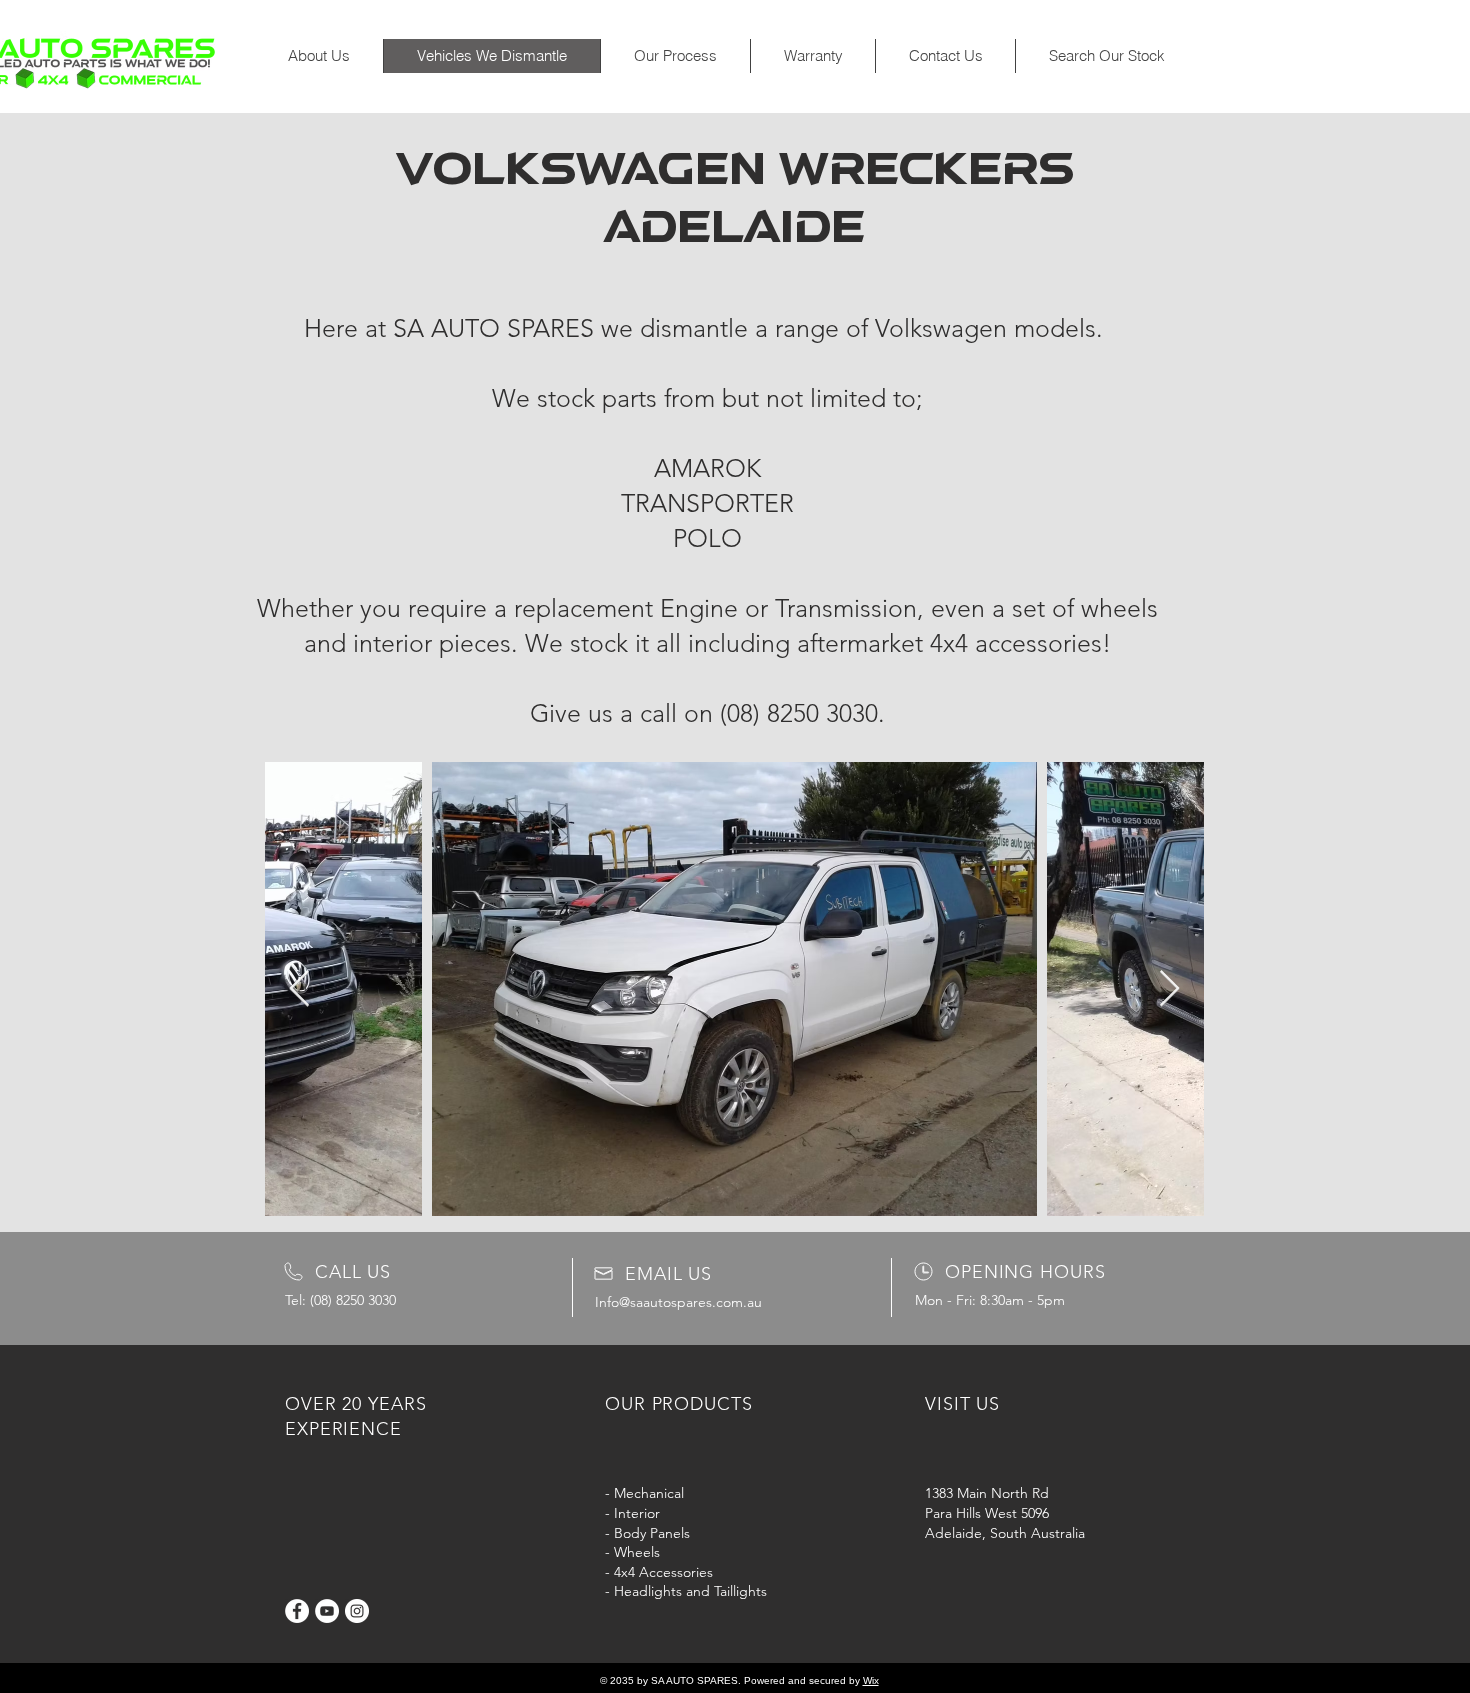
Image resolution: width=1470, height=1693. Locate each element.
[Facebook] (297, 1611)
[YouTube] (327, 1611)
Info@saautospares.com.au (678, 1302)
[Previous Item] (299, 989)
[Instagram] (357, 1611)
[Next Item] (1169, 989)
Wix (871, 1680)
